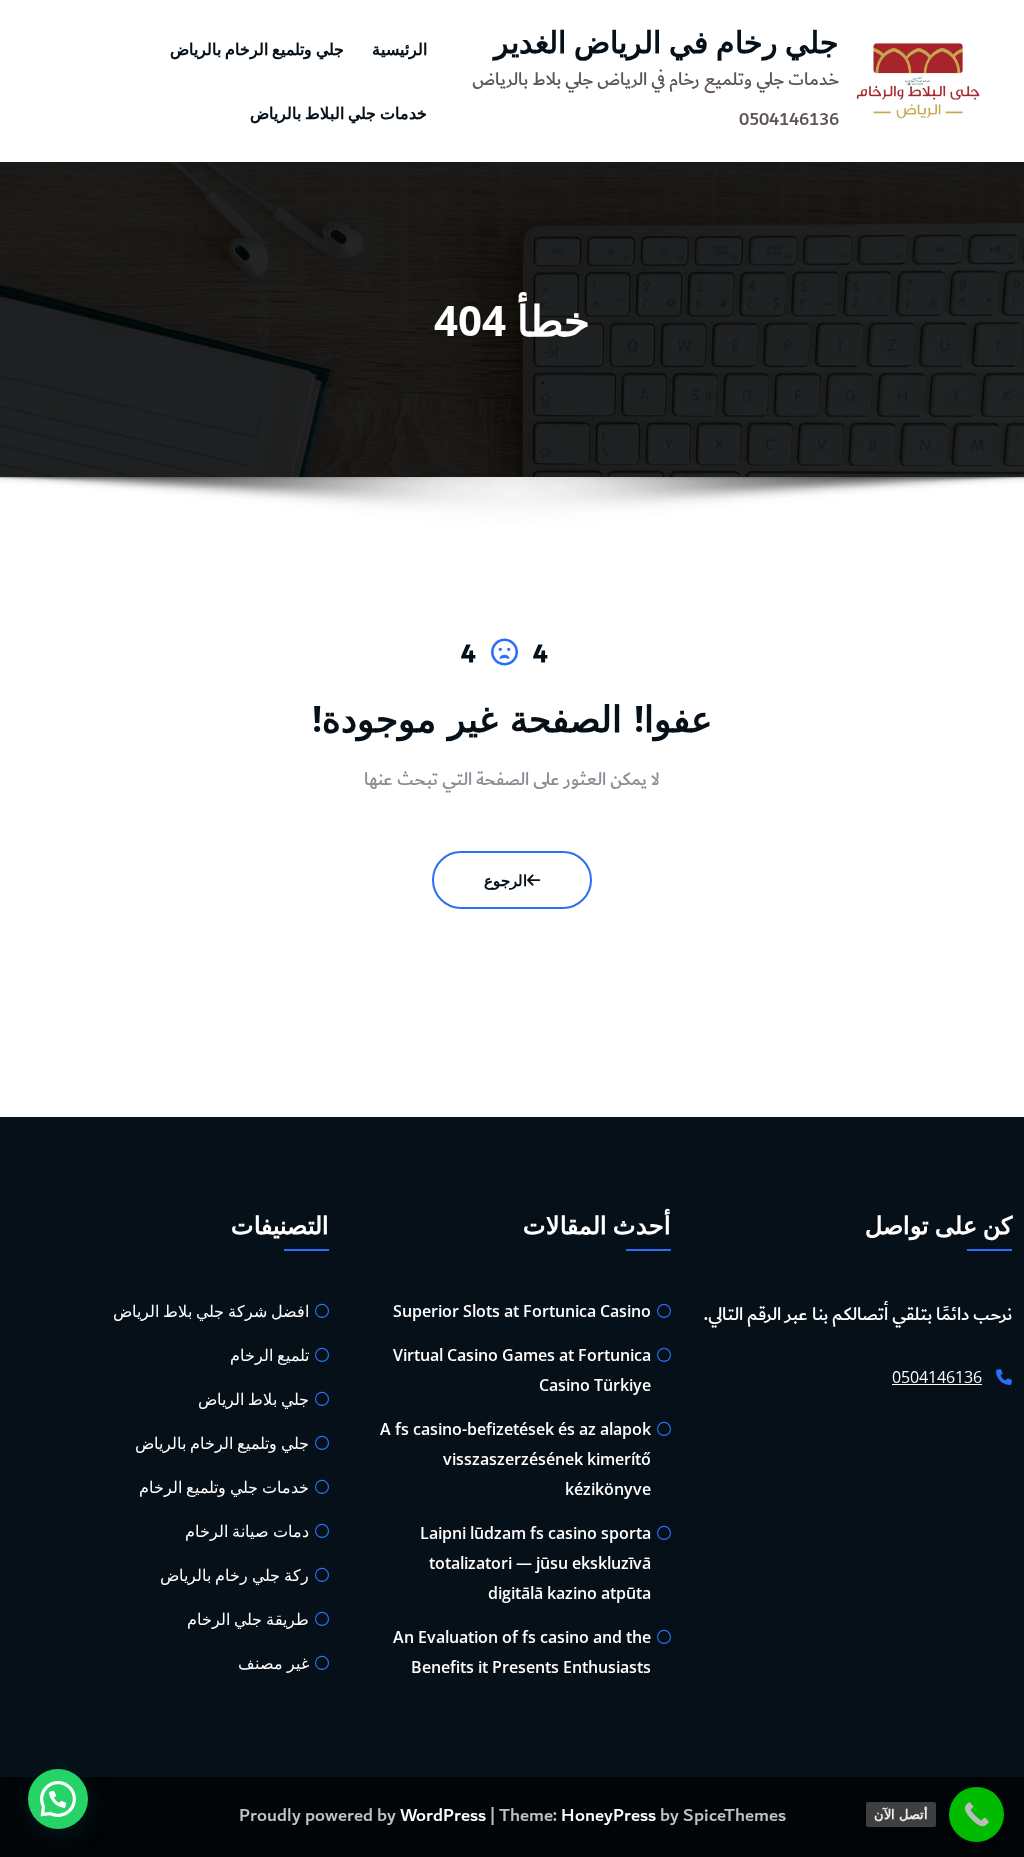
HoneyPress (608, 1816)
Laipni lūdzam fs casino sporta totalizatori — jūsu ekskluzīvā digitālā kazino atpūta (535, 1563)
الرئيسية (399, 49)
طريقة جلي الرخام (248, 1619)
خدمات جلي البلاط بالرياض (338, 113)
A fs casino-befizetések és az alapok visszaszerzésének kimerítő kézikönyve (515, 1459)
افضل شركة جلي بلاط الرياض (211, 1311)
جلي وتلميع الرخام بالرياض (257, 49)
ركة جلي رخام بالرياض (234, 1575)
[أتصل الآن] (976, 1814)
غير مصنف (273, 1663)
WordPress (443, 1816)
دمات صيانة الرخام (247, 1531)
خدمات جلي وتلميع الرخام (224, 1487)
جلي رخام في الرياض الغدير (666, 41)
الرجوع (505, 880)
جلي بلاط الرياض (253, 1399)
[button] (58, 1799)
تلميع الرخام (269, 1355)
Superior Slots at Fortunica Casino (522, 1311)
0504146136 (937, 1377)
